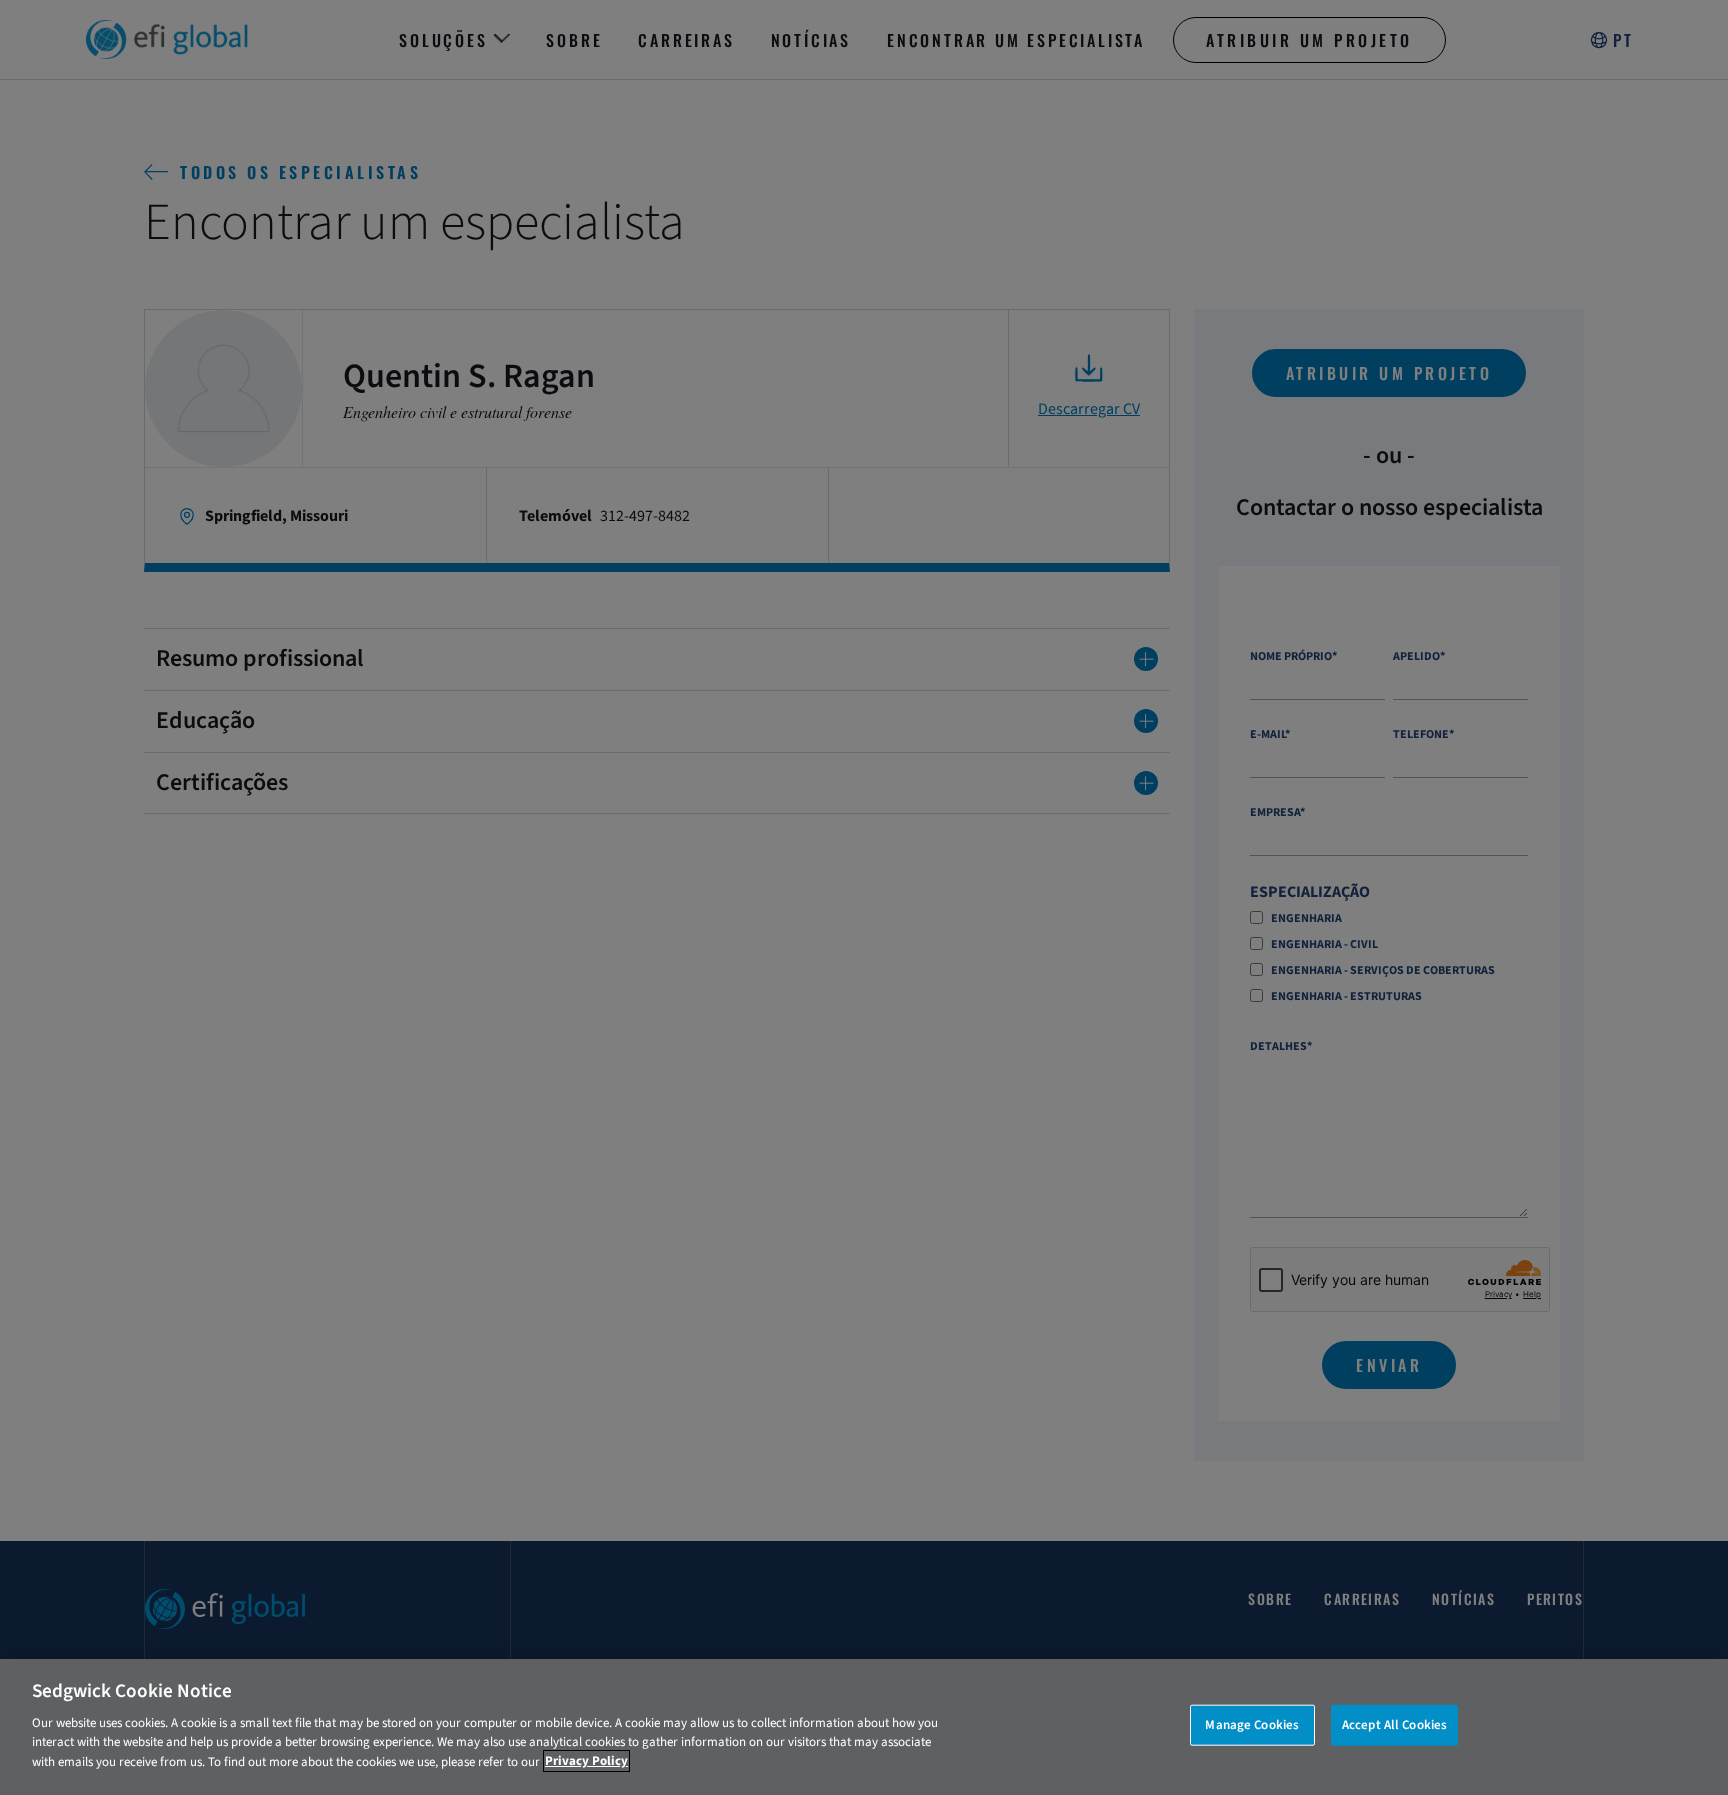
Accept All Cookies (1394, 1724)
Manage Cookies (1252, 1724)
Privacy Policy (586, 1761)
